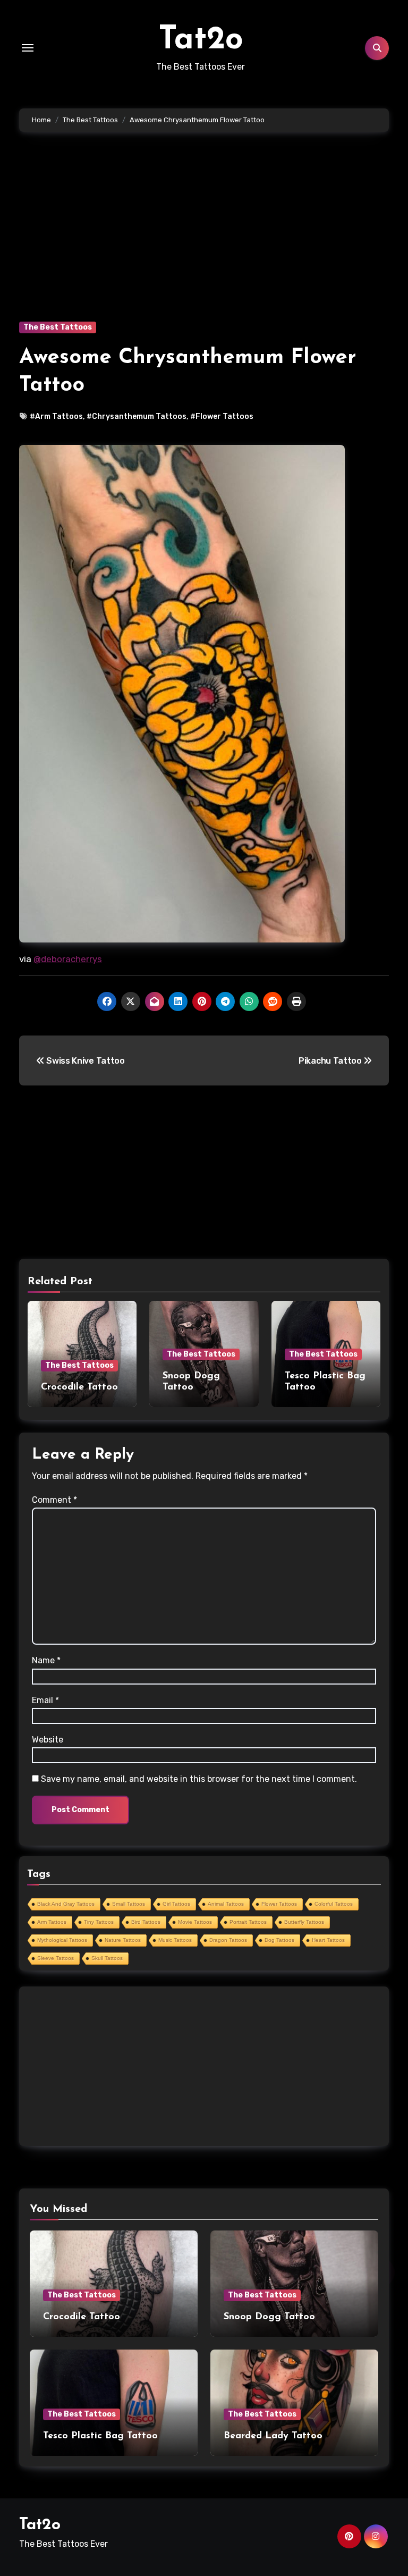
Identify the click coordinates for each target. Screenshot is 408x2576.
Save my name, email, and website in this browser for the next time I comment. (199, 1779)
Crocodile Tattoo (79, 1387)
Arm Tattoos (52, 1922)
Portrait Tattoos (248, 1922)
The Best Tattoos (58, 327)
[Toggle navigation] (28, 48)
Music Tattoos (175, 1940)
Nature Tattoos (123, 1940)
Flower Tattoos (279, 1904)
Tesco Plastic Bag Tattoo (100, 2436)
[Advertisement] (206, 242)
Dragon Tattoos (228, 1940)
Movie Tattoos (195, 1922)
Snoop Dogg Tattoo (269, 2317)
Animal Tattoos (226, 1904)
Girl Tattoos (176, 1904)
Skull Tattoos (107, 1958)
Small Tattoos (129, 1904)
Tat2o (201, 40)
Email (45, 1700)
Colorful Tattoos (334, 1904)
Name (46, 1660)
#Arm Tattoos (56, 416)
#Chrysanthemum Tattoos (137, 416)
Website (48, 1740)
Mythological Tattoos (62, 1940)
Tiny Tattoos (99, 1922)
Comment (54, 1500)
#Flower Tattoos (222, 416)
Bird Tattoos (146, 1922)
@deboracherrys (68, 959)
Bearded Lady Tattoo (273, 2436)
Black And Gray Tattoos (66, 1904)
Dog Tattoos (279, 1940)
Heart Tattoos (328, 1940)
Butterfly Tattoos (304, 1922)
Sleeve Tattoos (56, 1958)
